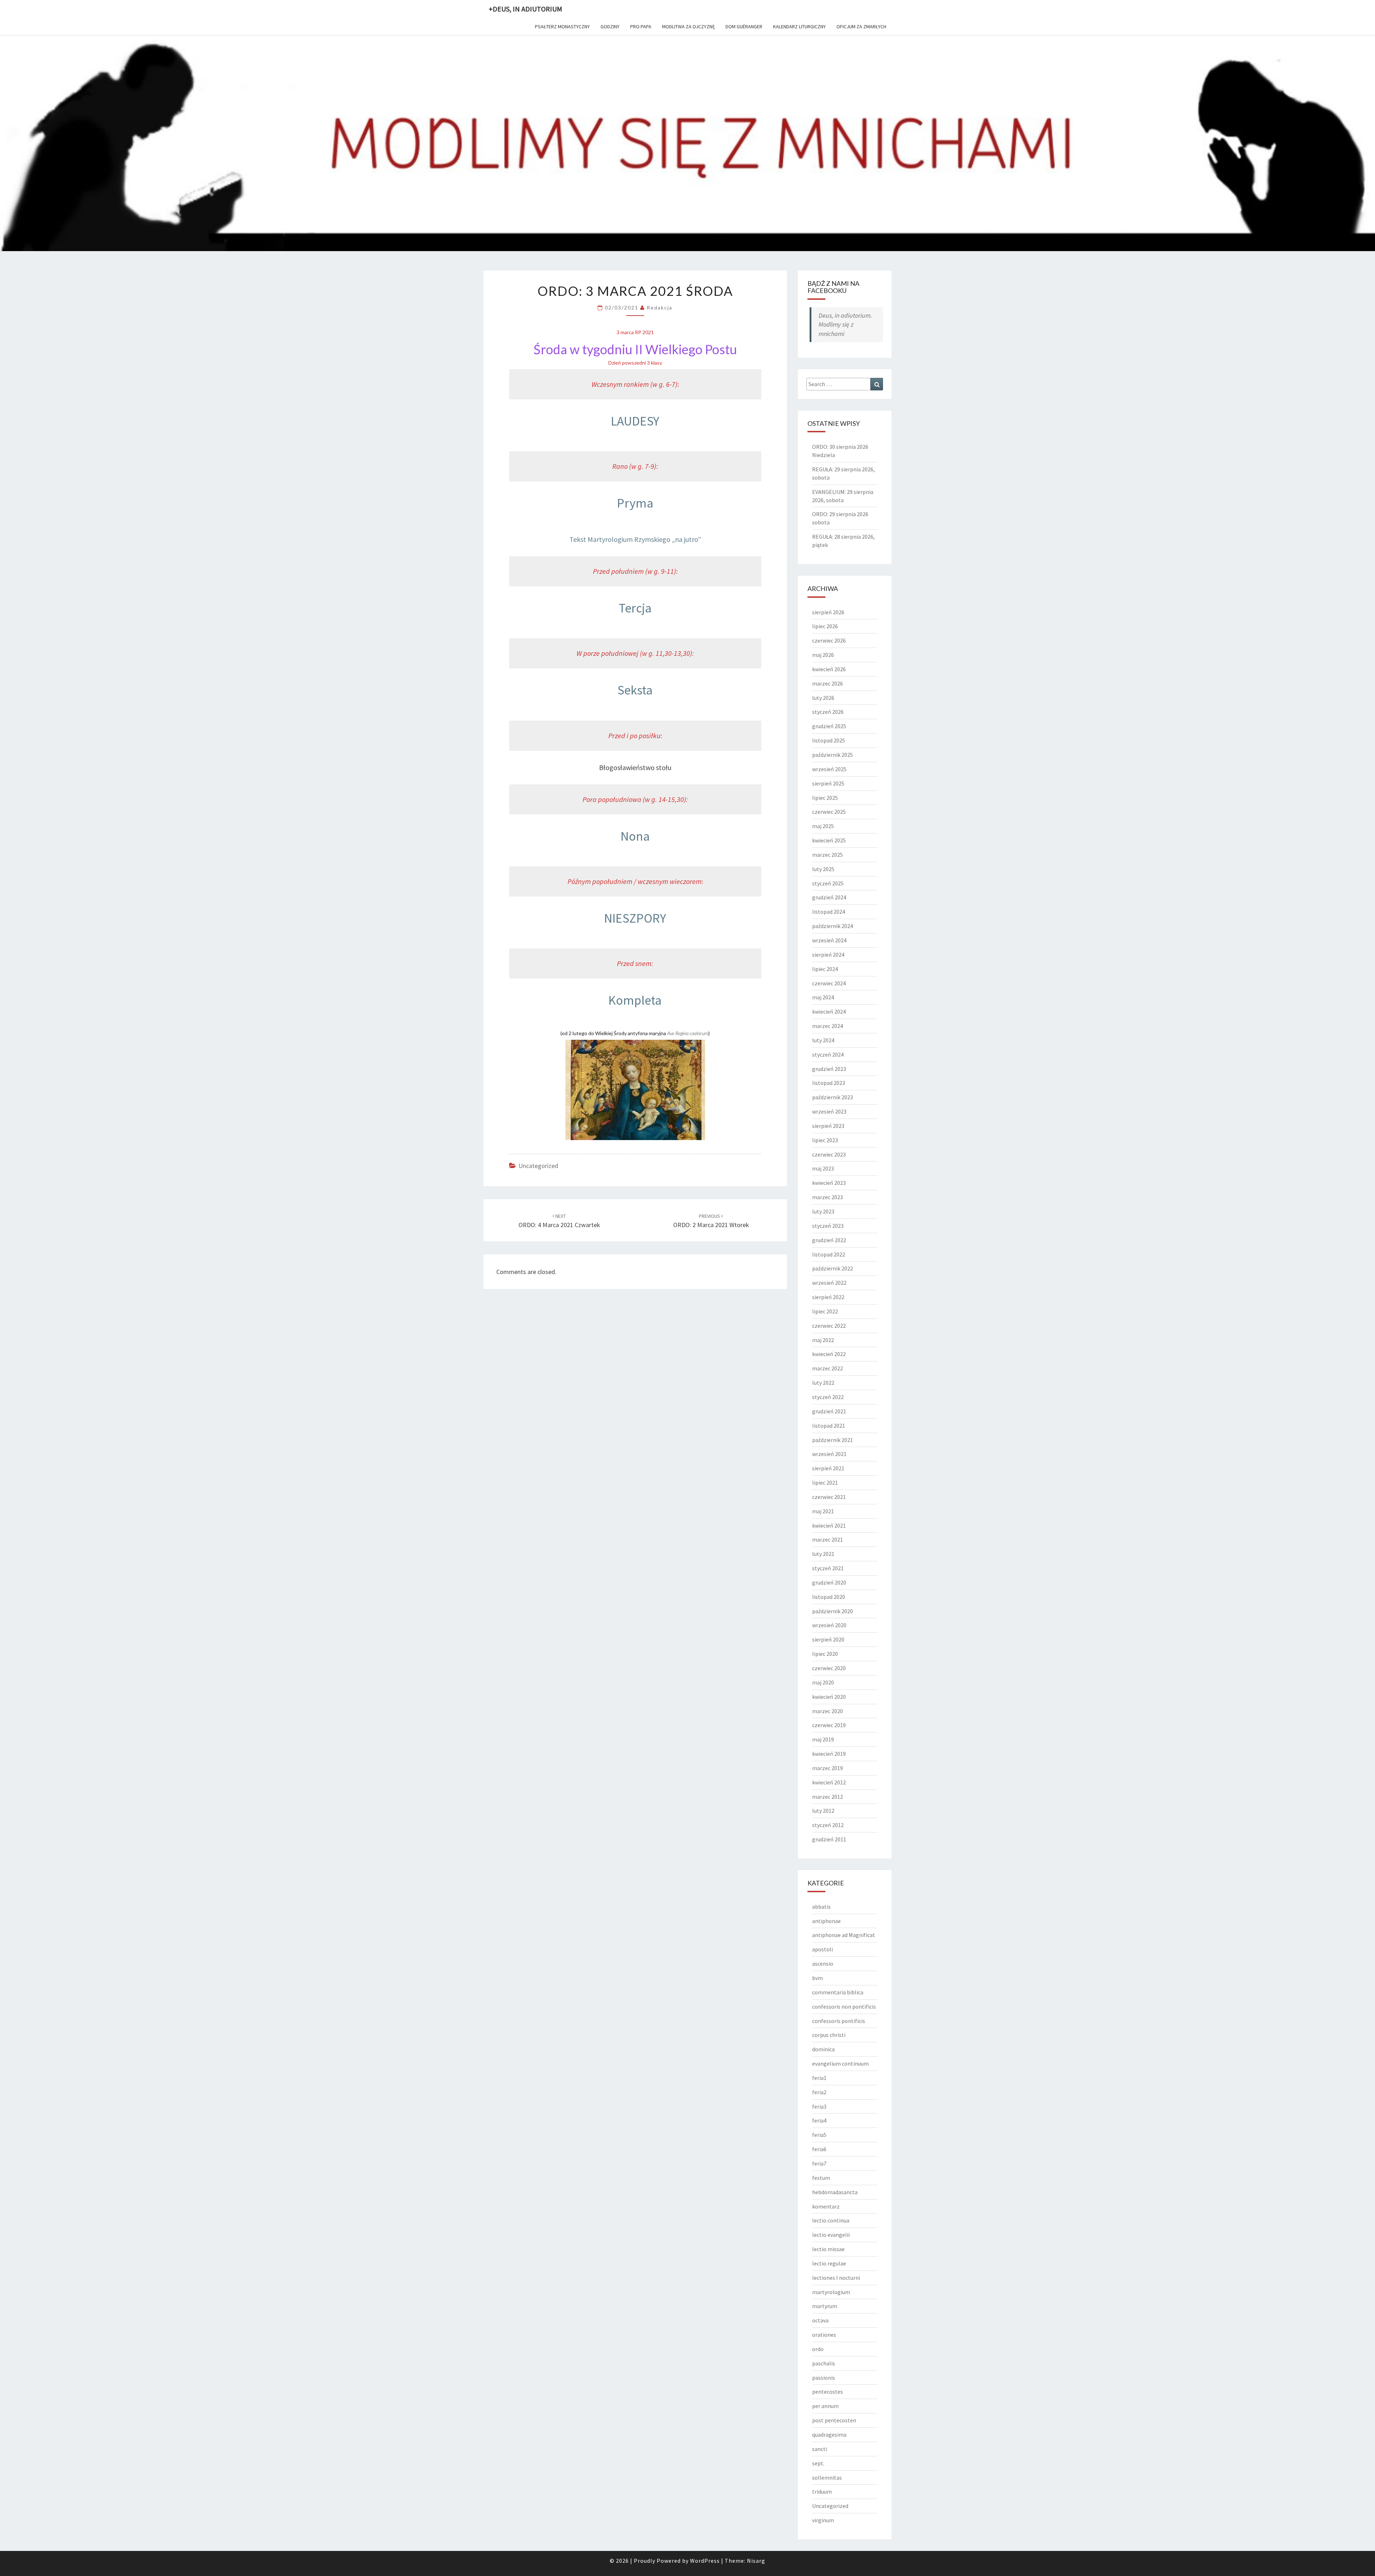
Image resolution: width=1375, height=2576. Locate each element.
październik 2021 (833, 1440)
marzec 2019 (828, 1768)
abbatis (821, 1907)
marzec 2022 (828, 1368)
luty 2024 (823, 1040)
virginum (823, 2520)
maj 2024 (823, 997)
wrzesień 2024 (829, 940)
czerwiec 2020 (829, 1668)
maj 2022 (823, 1340)
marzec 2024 (828, 1026)
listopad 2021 (829, 1426)
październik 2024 (833, 926)
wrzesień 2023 (829, 1111)
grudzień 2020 (829, 1582)
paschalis (824, 2363)
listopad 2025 (829, 740)
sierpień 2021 (828, 1468)
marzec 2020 (828, 1711)
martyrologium (831, 2292)
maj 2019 (823, 1739)
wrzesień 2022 (829, 1283)
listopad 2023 (829, 1083)
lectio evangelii (831, 2235)
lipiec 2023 (825, 1140)
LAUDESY (635, 421)
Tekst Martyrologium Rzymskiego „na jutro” (635, 539)
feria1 (819, 2078)
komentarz (826, 2206)
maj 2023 (823, 1168)
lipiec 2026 (825, 626)
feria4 (819, 2120)
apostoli (822, 1949)
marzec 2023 (828, 1197)
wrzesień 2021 (829, 1454)
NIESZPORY (635, 918)
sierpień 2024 (828, 955)
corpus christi (829, 2035)
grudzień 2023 (829, 1069)
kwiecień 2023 (829, 1183)
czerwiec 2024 (829, 983)
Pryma (635, 503)
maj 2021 (823, 1511)
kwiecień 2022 (829, 1354)
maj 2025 (823, 826)
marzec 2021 (828, 1539)
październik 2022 (833, 1268)
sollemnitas (827, 2478)
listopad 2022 (829, 1254)
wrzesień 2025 (829, 769)
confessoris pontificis (839, 2021)
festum (821, 2178)
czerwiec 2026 (829, 640)
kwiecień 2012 (829, 1782)
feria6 (819, 2149)
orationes (824, 2335)
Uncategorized (538, 1166)
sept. (818, 2463)
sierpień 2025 (828, 783)
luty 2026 (823, 698)
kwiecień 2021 (829, 1525)
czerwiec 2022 (829, 1326)
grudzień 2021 (829, 1411)
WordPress (705, 2561)
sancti (820, 2449)
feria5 (819, 2135)
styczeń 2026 (828, 712)
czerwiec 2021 (829, 1497)
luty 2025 (823, 869)
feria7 (819, 2163)
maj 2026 (823, 655)
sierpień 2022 (828, 1297)
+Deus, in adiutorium (525, 9)
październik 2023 (833, 1097)
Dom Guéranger (744, 27)
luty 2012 (823, 1811)
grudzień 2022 (829, 1240)
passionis (824, 2378)
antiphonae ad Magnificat (844, 1935)
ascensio (823, 1964)
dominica (823, 2049)
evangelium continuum (840, 2063)
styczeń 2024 (828, 1054)
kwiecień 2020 (829, 1697)
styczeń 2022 (828, 1397)
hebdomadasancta (835, 2192)
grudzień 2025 (829, 726)
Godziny (610, 27)
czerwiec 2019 (829, 1725)
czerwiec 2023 (829, 1154)
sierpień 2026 (828, 612)
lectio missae (828, 2249)
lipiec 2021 (825, 1482)
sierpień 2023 (828, 1126)
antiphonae (826, 1921)
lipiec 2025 (825, 798)
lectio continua (831, 2220)
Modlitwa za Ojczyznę (688, 27)
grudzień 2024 (829, 897)
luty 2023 (823, 1211)
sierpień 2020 (828, 1639)
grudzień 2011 (829, 1839)
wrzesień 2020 (829, 1625)
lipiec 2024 (825, 969)
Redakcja (660, 307)
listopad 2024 (829, 912)
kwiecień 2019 (829, 1754)
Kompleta (635, 1000)
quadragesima (829, 2435)
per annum (825, 2406)
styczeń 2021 (828, 1568)
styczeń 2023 (828, 1226)
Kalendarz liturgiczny (799, 27)
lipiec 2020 (825, 1654)
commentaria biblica (838, 1992)
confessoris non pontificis (844, 2007)
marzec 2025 (828, 855)
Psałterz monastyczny (562, 27)
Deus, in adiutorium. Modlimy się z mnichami (845, 325)
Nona (635, 836)
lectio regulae (829, 2263)
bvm (817, 1978)
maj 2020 (823, 1682)
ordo (818, 2349)
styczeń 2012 (828, 1825)
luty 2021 (823, 1554)
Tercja (635, 608)
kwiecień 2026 (829, 669)
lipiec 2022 (825, 1311)
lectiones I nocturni (836, 2278)
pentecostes (828, 2392)
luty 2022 (823, 1383)
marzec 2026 (828, 683)
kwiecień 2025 (829, 840)
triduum (822, 2491)
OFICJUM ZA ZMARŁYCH (861, 27)
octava (820, 2320)
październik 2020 (833, 1611)
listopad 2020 (829, 1597)
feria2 (819, 2092)
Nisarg (756, 2561)
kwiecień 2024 (829, 1011)
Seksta (635, 690)
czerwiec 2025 (829, 812)
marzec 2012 (828, 1797)
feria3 (819, 2106)
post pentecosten (834, 2420)
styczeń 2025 (828, 883)
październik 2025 (833, 755)
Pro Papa (641, 27)
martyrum (825, 2306)
